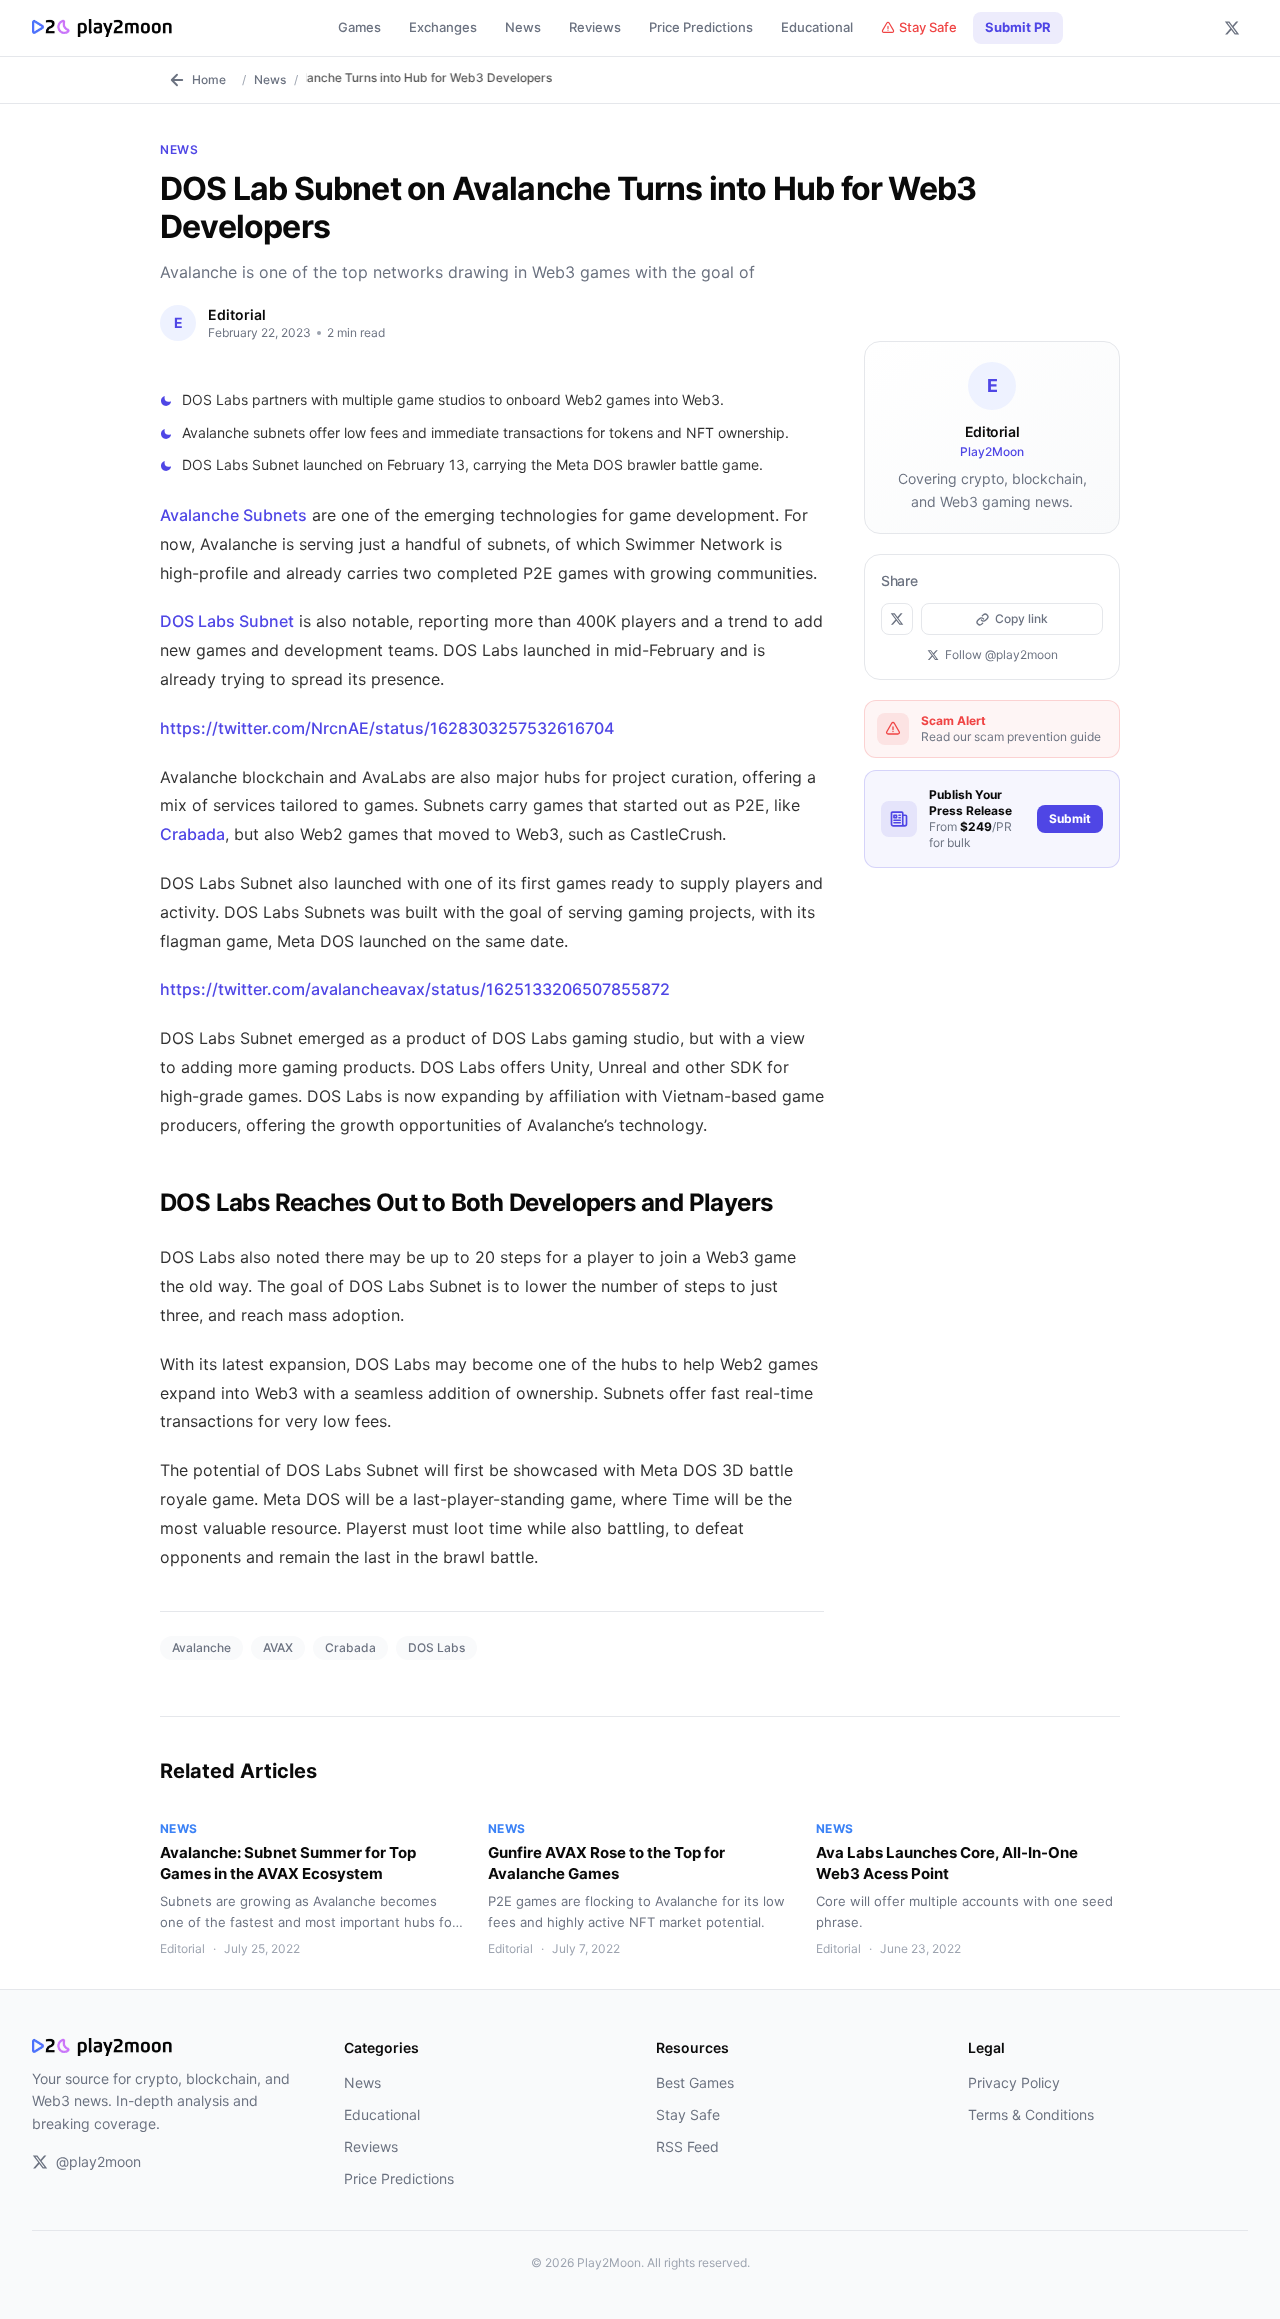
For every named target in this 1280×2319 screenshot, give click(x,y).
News (523, 27)
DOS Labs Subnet (227, 621)
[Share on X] (897, 619)
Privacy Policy (1014, 2082)
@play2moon (98, 2161)
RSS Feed (687, 2146)
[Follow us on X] (1232, 28)
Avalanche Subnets (233, 515)
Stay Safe (928, 27)
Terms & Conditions (1031, 2114)
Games (359, 27)
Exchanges (443, 27)
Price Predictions (701, 27)
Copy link (1021, 618)
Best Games (695, 2082)
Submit (1070, 818)
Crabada (192, 834)
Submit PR (1018, 27)
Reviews (595, 27)
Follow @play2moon (1001, 654)
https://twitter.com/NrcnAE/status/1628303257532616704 (387, 728)
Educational (817, 27)
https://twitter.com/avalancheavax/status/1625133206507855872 (415, 989)
